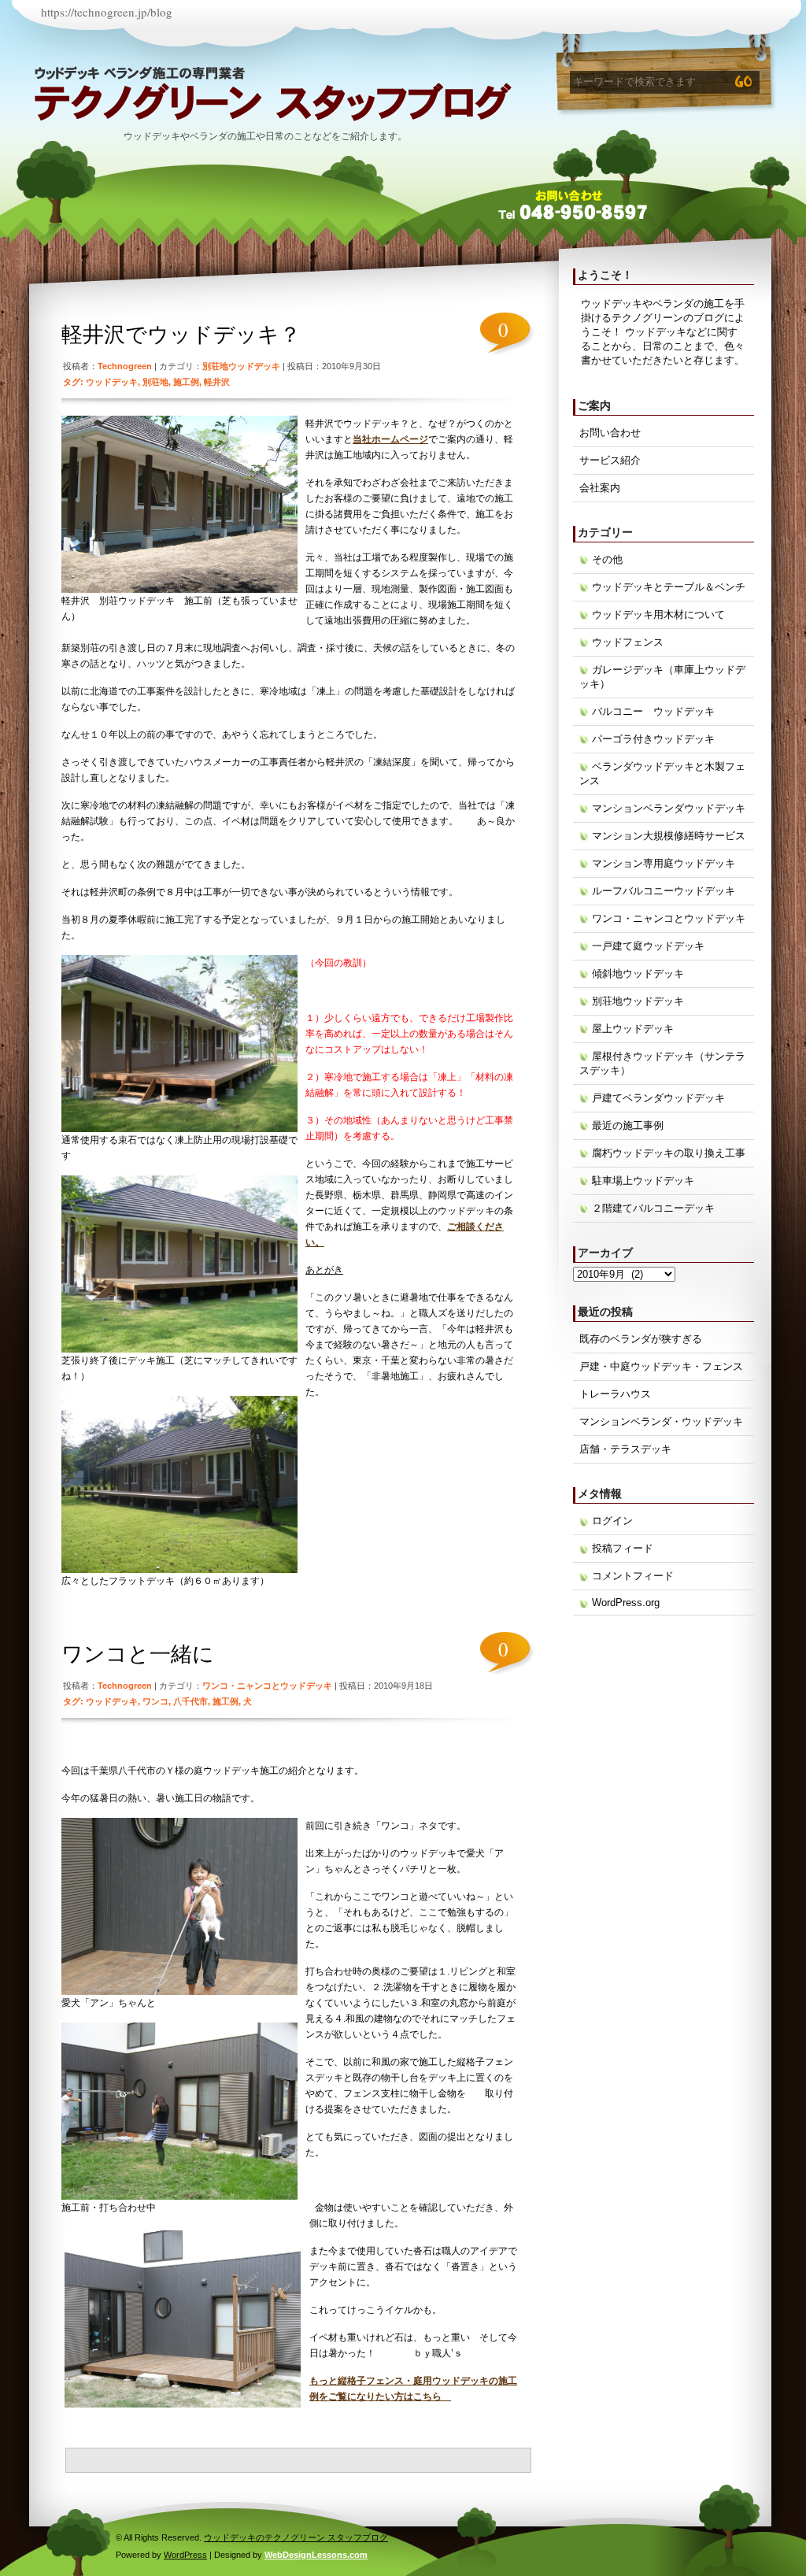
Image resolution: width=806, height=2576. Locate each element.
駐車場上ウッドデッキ (643, 1181)
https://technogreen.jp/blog (107, 12)
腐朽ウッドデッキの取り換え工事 (669, 1153)
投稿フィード (623, 1548)
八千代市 (190, 1701)
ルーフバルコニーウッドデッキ (664, 891)
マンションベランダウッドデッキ (669, 808)
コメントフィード (633, 1576)
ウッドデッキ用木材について (658, 614)
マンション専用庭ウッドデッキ (664, 863)
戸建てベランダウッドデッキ (658, 1098)
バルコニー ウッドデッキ (653, 711)
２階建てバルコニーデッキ (653, 1208)
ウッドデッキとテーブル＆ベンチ (669, 587)
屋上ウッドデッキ (633, 1029)
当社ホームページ (390, 439)
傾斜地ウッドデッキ (638, 973)
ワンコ (155, 1701)
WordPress (185, 2555)
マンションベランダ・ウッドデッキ (661, 1421)
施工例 (186, 382)
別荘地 (155, 382)
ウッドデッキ (112, 382)
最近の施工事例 (628, 1125)
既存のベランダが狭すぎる (641, 1339)
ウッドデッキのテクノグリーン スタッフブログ (273, 102)
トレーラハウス (615, 1394)
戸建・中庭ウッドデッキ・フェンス (661, 1366)
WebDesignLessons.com (316, 2555)
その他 (607, 559)
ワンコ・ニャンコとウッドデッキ (267, 1686)
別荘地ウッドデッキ (241, 366)
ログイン (612, 1521)
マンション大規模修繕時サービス (669, 836)
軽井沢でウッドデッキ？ (181, 335)
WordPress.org (626, 1603)
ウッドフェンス (628, 642)
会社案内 (600, 488)
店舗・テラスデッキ (625, 1449)
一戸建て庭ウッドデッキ (648, 946)
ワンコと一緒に (138, 1654)
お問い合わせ (610, 433)
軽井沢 (217, 382)
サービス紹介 (610, 460)
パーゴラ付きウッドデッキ (653, 739)
